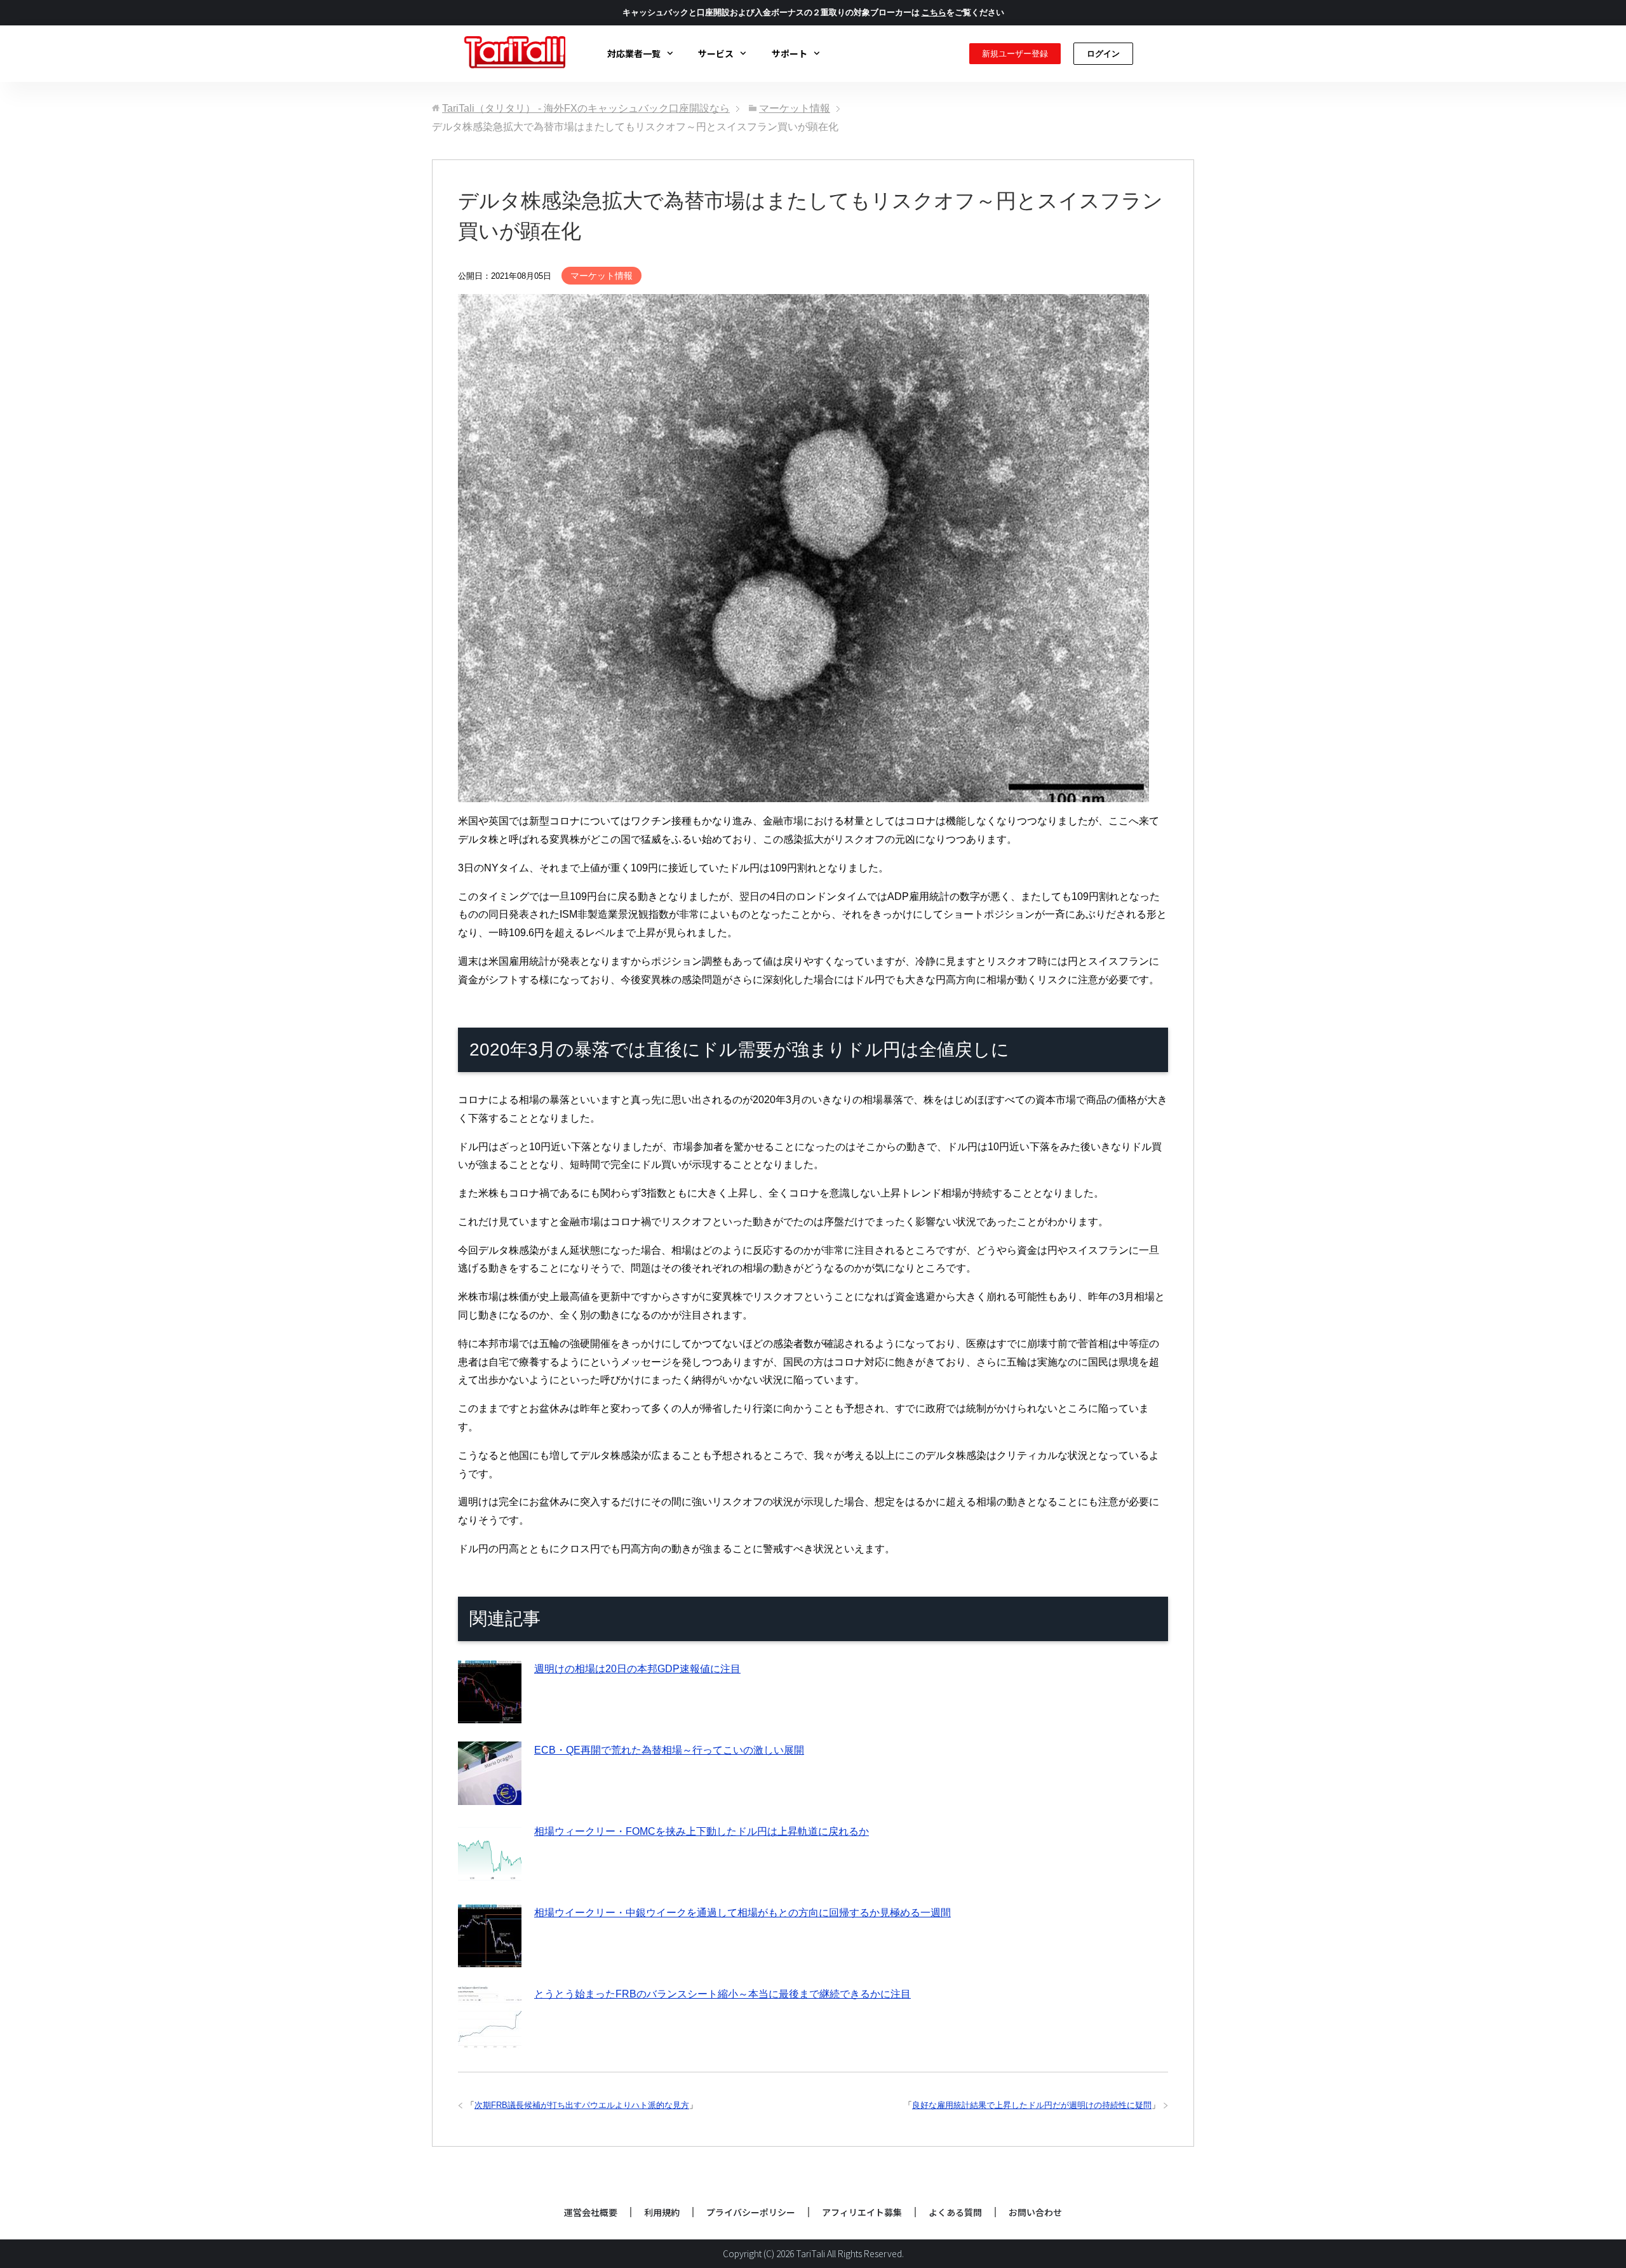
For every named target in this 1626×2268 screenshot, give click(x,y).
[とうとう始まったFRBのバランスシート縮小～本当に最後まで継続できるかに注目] (490, 2039)
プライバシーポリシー (751, 2212)
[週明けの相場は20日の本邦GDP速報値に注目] (490, 1714)
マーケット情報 (601, 276)
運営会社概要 (591, 2212)
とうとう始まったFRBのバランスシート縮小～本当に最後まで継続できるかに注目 (722, 1994)
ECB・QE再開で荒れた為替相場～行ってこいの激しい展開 (669, 1750)
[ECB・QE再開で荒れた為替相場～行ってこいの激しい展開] (490, 1795)
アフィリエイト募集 (862, 2212)
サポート (789, 53)
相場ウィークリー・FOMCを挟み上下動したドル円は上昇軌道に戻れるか (702, 1831)
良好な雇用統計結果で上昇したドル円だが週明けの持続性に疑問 (1032, 2105)
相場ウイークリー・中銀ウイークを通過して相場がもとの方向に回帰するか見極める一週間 (742, 1913)
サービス (716, 53)
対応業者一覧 (634, 53)
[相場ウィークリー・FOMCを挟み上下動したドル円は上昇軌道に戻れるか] (490, 1876)
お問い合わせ (1035, 2212)
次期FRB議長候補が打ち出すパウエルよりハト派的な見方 (582, 2105)
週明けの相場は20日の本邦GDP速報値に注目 (637, 1669)
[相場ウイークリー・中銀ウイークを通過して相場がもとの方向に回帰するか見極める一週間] (490, 1958)
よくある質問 (955, 2212)
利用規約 (662, 2212)
